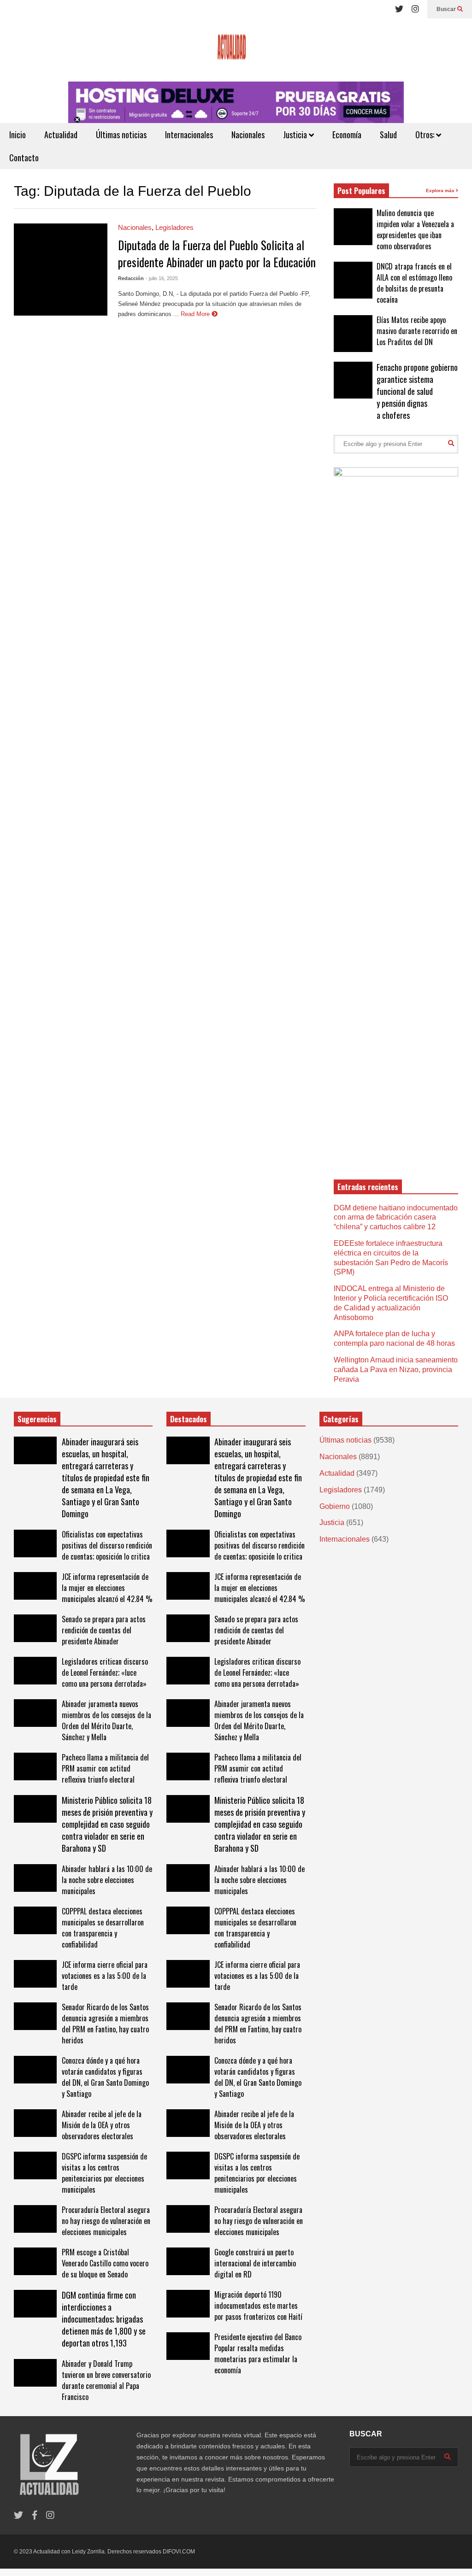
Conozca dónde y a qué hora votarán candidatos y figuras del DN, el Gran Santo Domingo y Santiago (105, 2077)
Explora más (441, 191)
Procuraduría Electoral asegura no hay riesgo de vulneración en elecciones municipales (106, 2221)
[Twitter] (399, 9)
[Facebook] (35, 2515)
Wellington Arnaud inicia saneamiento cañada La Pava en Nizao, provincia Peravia (396, 1370)
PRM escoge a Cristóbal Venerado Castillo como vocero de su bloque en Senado (105, 2263)
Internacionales (189, 135)
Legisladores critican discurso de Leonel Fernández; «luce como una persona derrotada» (105, 1672)
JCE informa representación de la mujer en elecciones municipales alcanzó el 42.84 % (107, 1588)
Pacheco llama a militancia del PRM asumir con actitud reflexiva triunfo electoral (105, 1768)
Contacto (24, 158)
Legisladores (174, 227)
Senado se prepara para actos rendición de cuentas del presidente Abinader (104, 1630)
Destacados (189, 1419)
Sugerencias (37, 1419)
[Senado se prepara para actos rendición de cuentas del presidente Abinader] (35, 1628)
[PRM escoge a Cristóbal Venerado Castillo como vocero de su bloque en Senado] (35, 2261)
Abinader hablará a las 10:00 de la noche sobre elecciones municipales (107, 1880)
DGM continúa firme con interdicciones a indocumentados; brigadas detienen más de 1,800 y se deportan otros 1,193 (104, 2319)
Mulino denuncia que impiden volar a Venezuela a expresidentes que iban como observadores (415, 229)
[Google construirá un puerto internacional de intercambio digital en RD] (188, 2261)
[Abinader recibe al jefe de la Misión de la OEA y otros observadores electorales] (35, 2123)
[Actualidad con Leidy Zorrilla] (236, 50)
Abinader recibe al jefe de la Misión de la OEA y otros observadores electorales (102, 2125)
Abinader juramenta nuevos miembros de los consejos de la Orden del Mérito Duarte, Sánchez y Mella (106, 1720)
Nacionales (248, 135)
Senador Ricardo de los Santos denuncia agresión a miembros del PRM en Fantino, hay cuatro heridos (105, 2024)
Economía (347, 135)
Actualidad (61, 135)
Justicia (296, 135)
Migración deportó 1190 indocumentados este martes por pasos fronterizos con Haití (258, 2306)
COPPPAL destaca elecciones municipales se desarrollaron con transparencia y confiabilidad (103, 1928)
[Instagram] (415, 9)
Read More (196, 314)
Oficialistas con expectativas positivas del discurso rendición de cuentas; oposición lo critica (107, 1545)
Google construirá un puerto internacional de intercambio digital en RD (255, 2263)
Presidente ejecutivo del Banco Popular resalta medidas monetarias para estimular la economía (258, 2353)
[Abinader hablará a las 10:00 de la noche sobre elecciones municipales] (35, 1878)
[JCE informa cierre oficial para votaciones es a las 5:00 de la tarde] (35, 1974)
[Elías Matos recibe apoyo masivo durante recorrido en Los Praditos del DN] (353, 334)
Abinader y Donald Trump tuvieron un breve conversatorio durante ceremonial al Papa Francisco (106, 2380)
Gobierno (335, 1506)
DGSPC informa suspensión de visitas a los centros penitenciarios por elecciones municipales (104, 2173)
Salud (388, 135)
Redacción (131, 278)
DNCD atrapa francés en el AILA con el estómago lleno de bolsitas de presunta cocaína (414, 283)
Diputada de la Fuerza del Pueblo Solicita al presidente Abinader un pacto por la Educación (217, 253)
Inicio (18, 135)
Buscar (447, 9)
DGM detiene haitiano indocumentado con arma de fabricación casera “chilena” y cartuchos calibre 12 (396, 1218)
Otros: (426, 135)
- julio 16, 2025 (162, 278)
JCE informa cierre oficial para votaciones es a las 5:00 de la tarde (105, 1976)
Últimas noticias (121, 135)
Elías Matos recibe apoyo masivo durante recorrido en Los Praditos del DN (417, 331)
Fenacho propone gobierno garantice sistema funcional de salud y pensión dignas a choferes (417, 391)
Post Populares (361, 191)
